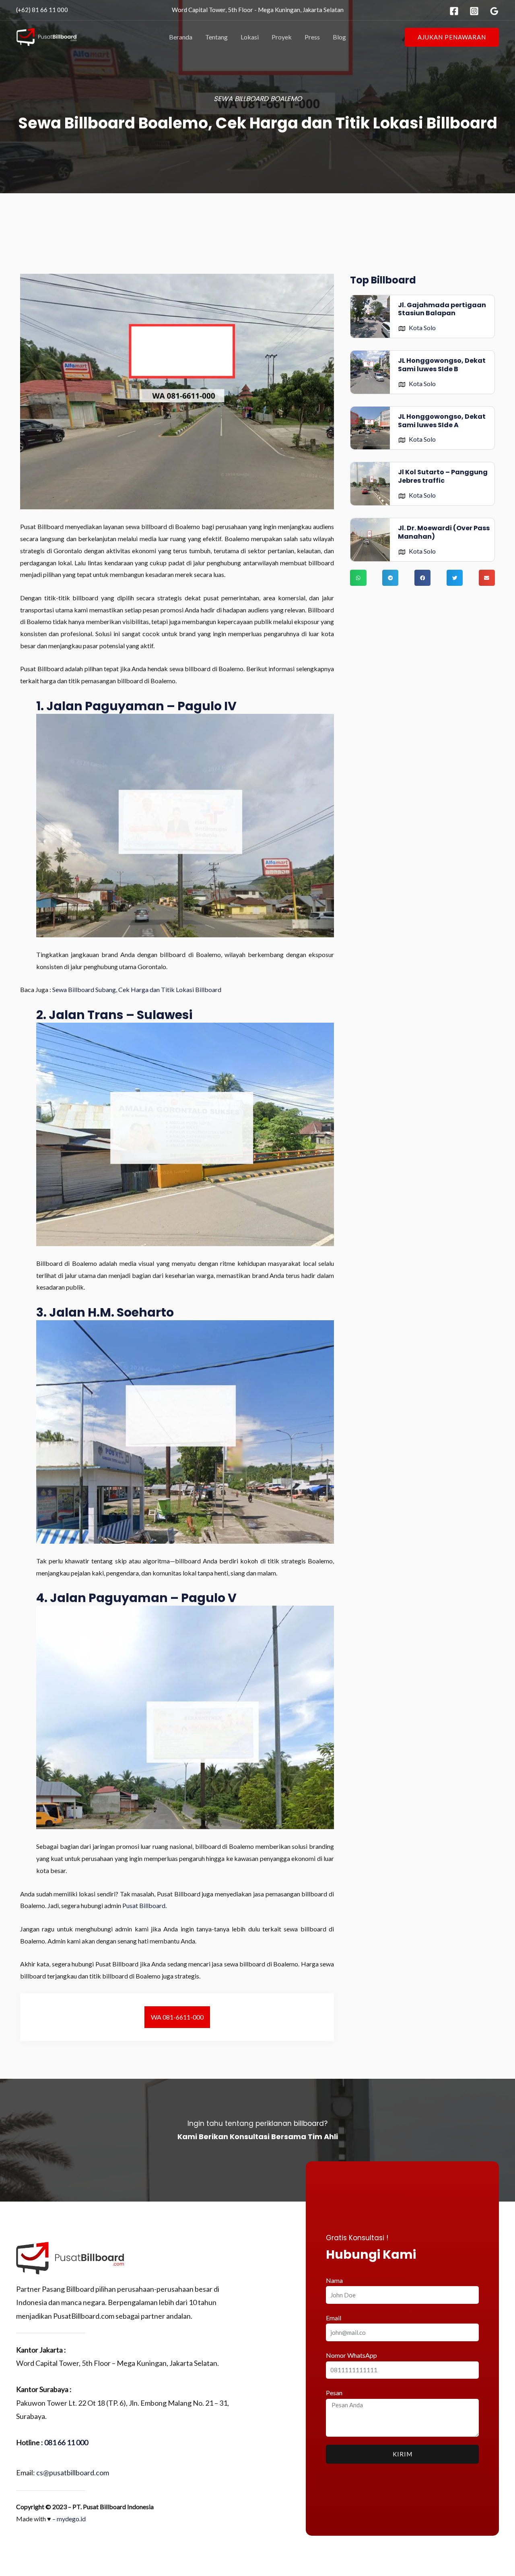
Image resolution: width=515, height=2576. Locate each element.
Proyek (282, 37)
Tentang (216, 37)
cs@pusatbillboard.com (73, 2473)
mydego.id (71, 2519)
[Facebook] (454, 11)
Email (334, 2318)
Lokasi (250, 37)
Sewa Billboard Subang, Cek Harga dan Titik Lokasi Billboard (137, 989)
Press (312, 37)
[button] (452, 37)
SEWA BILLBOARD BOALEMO (258, 99)
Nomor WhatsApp (351, 2355)
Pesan (334, 2393)
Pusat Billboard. (144, 1905)
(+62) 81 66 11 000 (42, 10)
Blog (339, 37)
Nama (334, 2280)
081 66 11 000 (66, 2442)
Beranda (181, 37)
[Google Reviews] (494, 11)
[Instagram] (474, 11)
